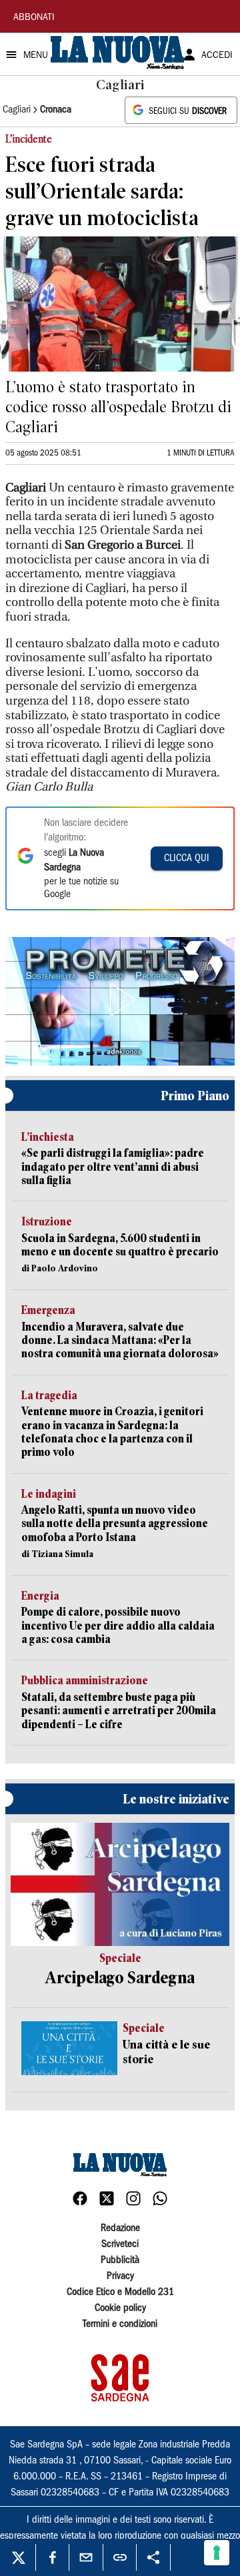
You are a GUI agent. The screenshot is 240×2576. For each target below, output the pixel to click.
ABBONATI (34, 18)
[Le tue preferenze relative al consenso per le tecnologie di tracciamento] (217, 2553)
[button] (120, 1000)
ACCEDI (217, 56)
